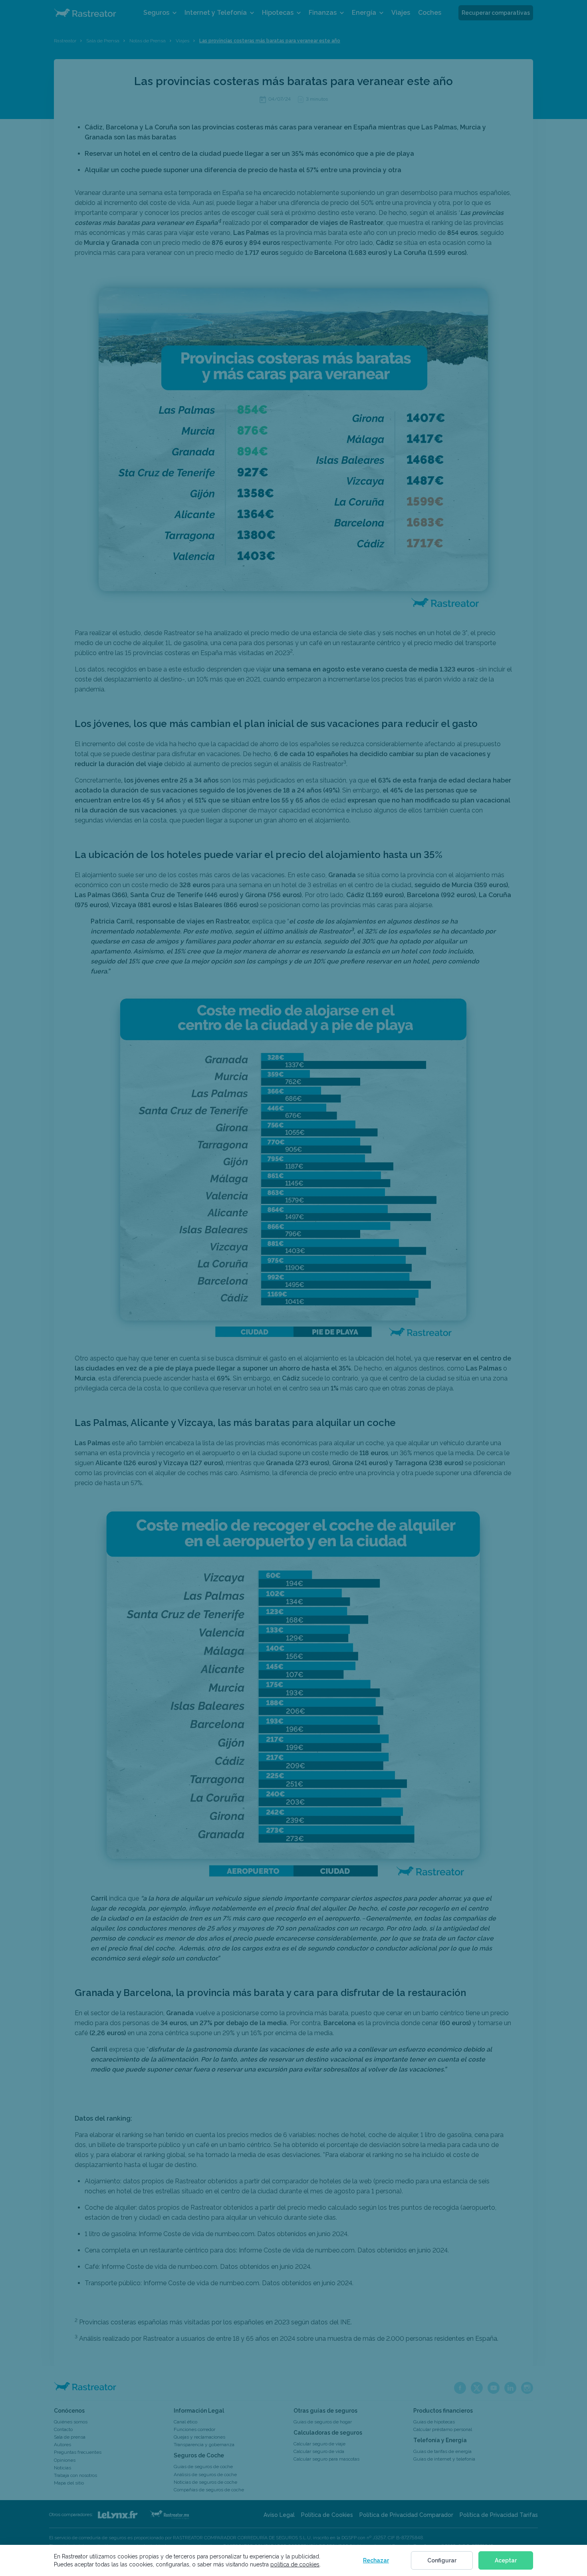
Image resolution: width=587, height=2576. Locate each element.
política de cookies (295, 2564)
